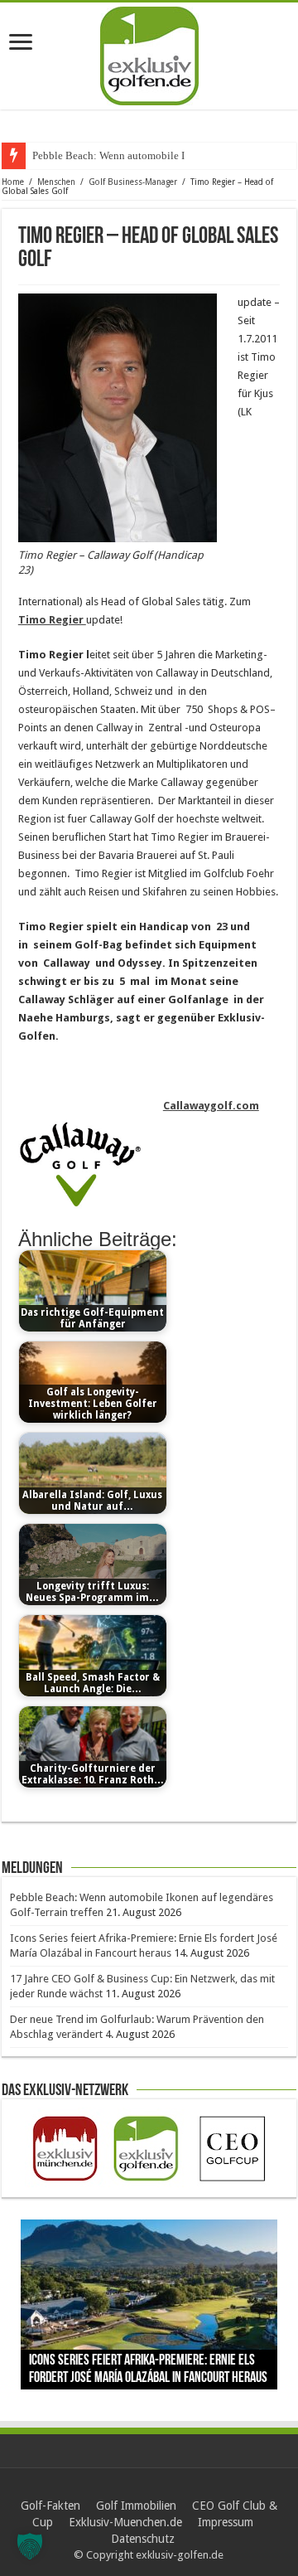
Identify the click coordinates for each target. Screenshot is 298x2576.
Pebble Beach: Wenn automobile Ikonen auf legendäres (156, 155)
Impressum (226, 2522)
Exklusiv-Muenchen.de (125, 2522)
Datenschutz (143, 2539)
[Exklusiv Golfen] (149, 53)
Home (13, 182)
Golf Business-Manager (133, 182)
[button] (30, 2546)
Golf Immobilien (136, 2506)
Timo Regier (52, 620)
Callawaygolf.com (211, 1106)
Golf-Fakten (50, 2506)
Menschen (56, 182)
